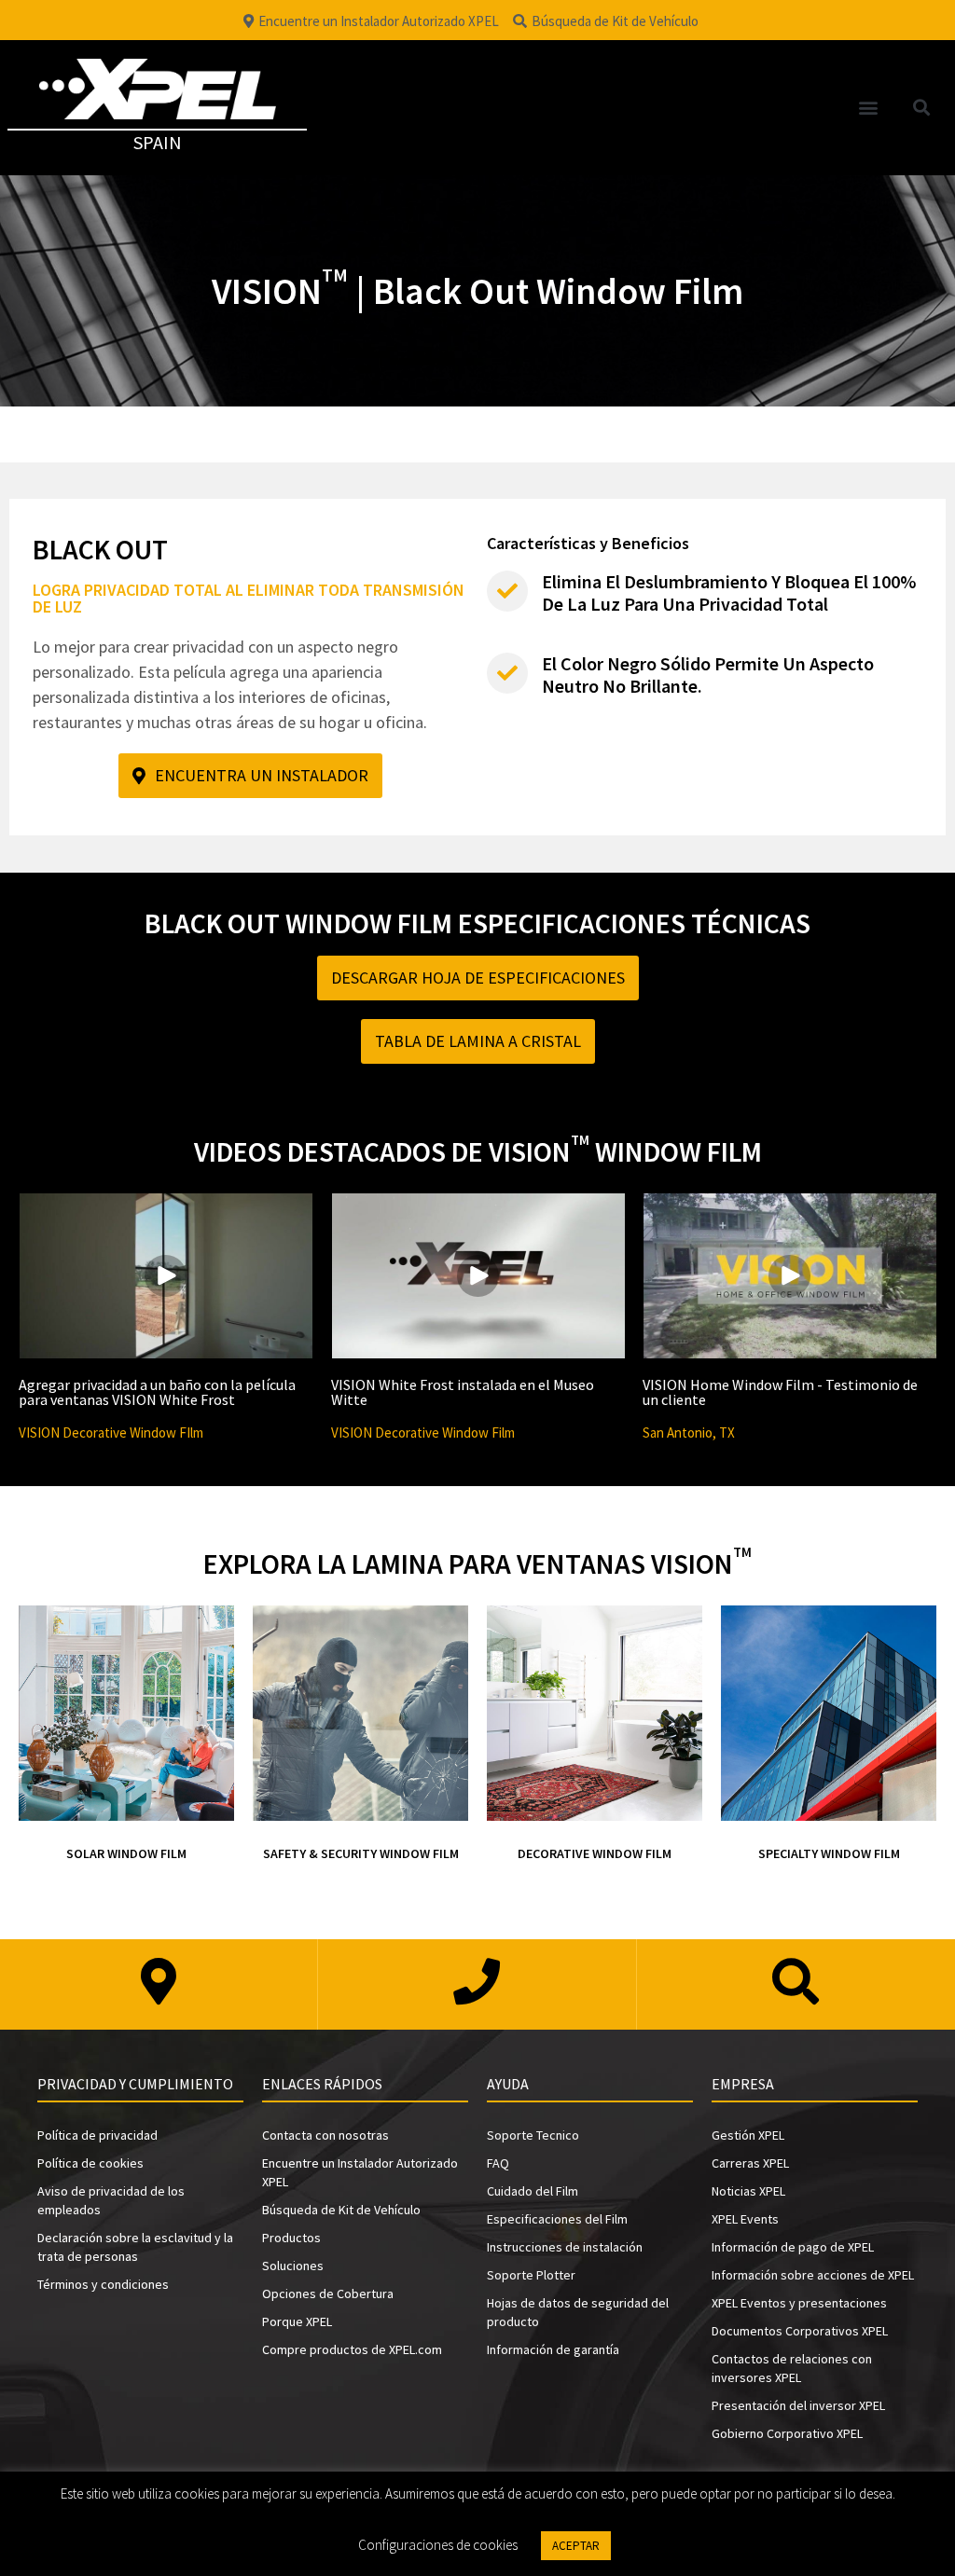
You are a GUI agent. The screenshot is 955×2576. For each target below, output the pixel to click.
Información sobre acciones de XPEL (813, 2275)
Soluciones (293, 2266)
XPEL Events (745, 2219)
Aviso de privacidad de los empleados (111, 2200)
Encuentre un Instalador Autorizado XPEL (360, 2172)
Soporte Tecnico (533, 2135)
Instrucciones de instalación (565, 2247)
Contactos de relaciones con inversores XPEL (792, 2368)
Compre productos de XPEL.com (352, 2349)
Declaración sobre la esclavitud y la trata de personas (135, 2247)
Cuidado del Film (533, 2191)
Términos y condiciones (103, 2284)
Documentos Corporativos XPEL (800, 2331)
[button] (869, 108)
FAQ (498, 2163)
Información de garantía (553, 2349)
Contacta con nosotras (325, 2135)
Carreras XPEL (750, 2163)
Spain (158, 142)
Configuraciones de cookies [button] (438, 2545)
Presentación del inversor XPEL (798, 2405)
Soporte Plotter (531, 2275)
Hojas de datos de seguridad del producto (578, 2312)
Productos (291, 2238)
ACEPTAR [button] (576, 2546)
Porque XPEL (297, 2321)
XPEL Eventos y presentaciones (799, 2303)
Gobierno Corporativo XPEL (787, 2433)
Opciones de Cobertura (328, 2294)
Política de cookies (90, 2163)
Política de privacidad (97, 2135)
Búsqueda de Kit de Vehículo (341, 2210)
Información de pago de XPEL (793, 2247)
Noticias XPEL (748, 2191)
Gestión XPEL (748, 2135)
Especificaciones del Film (557, 2219)
